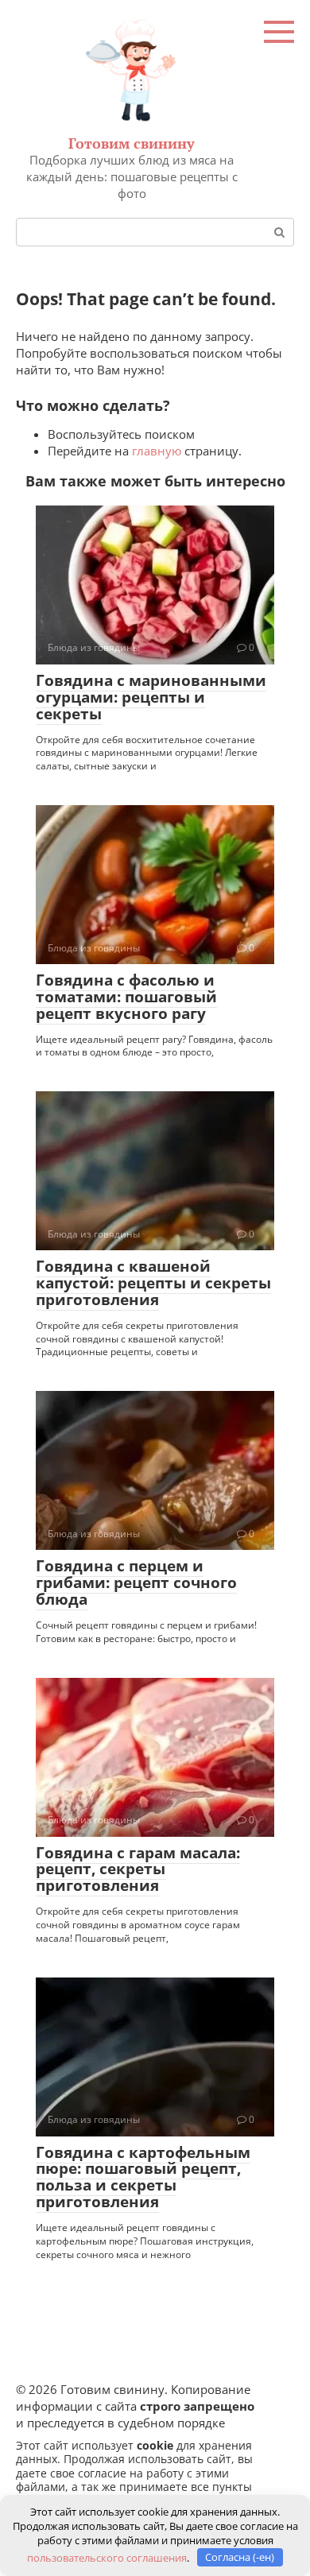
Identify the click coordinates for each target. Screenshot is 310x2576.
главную (157, 451)
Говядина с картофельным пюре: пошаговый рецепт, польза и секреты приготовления (143, 2177)
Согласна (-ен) (240, 2557)
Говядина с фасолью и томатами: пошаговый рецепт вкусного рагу (126, 997)
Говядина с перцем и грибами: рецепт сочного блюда (136, 1582)
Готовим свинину (132, 143)
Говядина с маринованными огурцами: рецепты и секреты (151, 697)
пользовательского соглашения (107, 2557)
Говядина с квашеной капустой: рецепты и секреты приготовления (153, 1283)
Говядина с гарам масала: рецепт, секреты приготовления (138, 1869)
